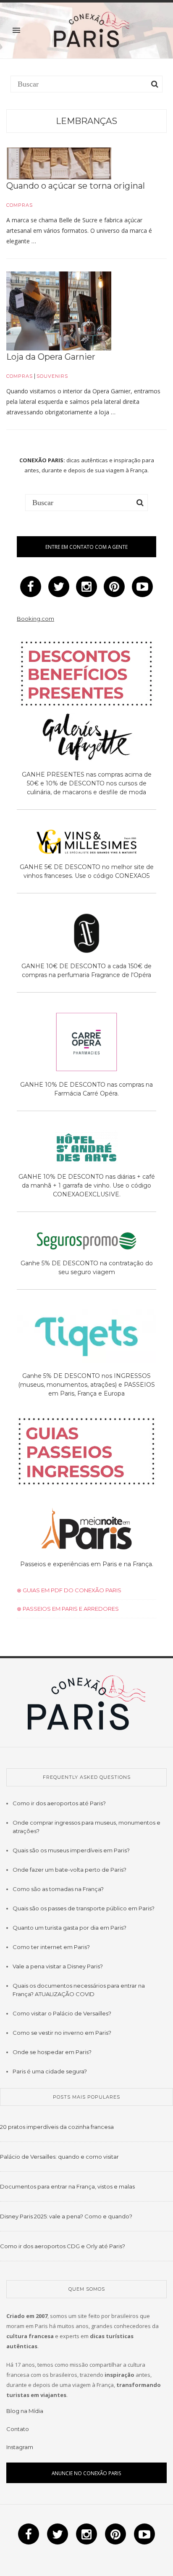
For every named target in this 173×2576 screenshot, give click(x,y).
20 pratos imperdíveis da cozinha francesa (57, 2127)
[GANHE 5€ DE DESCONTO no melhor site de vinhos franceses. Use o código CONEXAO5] (86, 843)
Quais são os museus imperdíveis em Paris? (71, 1850)
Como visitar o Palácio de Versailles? (62, 2013)
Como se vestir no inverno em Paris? (62, 2033)
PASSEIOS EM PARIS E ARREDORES (70, 1609)
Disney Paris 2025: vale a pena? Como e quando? (66, 2216)
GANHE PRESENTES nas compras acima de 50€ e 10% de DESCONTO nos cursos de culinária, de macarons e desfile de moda (87, 783)
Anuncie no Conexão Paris (86, 2473)
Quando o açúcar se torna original (76, 186)
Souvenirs (52, 376)
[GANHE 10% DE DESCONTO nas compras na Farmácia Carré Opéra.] (86, 1043)
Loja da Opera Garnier (51, 357)
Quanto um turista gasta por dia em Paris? (69, 1928)
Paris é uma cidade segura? (50, 2071)
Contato (18, 2429)
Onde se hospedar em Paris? (52, 2052)
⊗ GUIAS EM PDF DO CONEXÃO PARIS (69, 1590)
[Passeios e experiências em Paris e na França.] (86, 1530)
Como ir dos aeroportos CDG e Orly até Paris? (63, 2246)
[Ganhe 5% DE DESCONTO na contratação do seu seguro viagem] (86, 1243)
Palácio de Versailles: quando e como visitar (59, 2157)
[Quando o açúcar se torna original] (59, 163)
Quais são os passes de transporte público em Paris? (84, 1908)
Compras (20, 205)
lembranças (86, 121)
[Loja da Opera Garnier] (59, 311)
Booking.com (35, 619)
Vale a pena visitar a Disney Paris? (58, 1966)
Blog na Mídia (25, 2411)
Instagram (20, 2447)
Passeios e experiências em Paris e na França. (87, 1564)
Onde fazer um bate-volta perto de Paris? (69, 1870)
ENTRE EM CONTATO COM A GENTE (86, 547)
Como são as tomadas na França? (58, 1889)
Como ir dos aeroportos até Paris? (59, 1803)
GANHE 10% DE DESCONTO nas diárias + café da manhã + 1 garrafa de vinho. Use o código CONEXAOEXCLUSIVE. (87, 1185)
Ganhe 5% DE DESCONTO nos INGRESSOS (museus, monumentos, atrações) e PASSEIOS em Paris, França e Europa (86, 1385)
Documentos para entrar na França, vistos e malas (67, 2186)
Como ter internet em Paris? (51, 1947)
